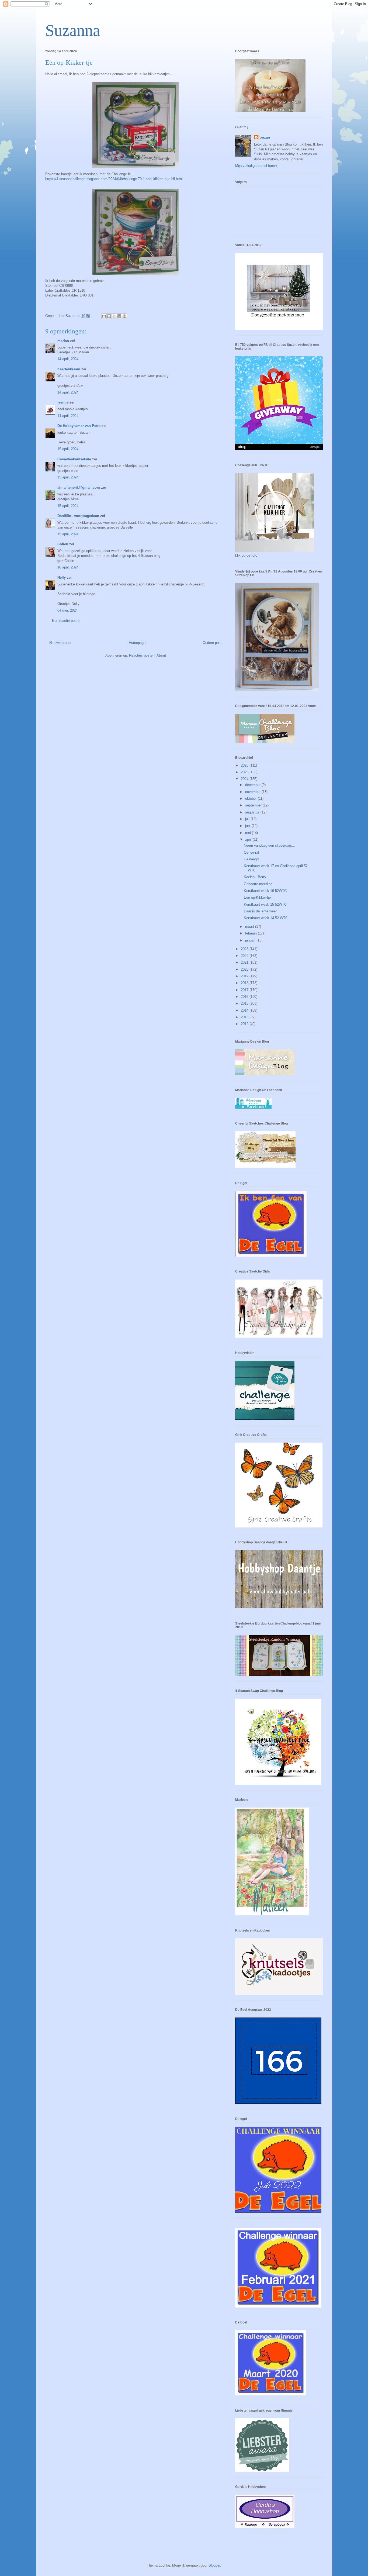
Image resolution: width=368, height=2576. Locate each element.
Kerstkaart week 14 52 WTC (266, 918)
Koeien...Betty (255, 877)
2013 (245, 1017)
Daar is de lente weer (260, 911)
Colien (63, 544)
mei (249, 833)
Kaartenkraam (69, 369)
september (254, 805)
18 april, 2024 (68, 567)
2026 (245, 765)
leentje (63, 402)
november (253, 792)
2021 (245, 962)
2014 (245, 1010)
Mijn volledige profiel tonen (256, 166)
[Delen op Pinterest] (124, 316)
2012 (245, 1024)
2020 (245, 969)
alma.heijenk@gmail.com (79, 487)
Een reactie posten (67, 621)
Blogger (214, 2565)
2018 (245, 983)
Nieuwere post (60, 643)
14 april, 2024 (68, 359)
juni (248, 826)
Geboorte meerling (258, 884)
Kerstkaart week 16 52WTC (265, 891)
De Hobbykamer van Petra (79, 426)
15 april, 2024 (68, 449)
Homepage (137, 643)
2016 (245, 997)
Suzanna (73, 30)
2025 (245, 772)
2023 (245, 949)
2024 (245, 779)
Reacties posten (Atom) (147, 655)
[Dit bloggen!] (109, 316)
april (249, 839)
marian (63, 341)
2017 (245, 990)
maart (250, 927)
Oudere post (212, 643)
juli (248, 819)
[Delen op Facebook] (119, 316)
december (253, 785)
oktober (251, 799)
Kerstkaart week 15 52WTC (265, 904)
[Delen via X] (114, 316)
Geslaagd (251, 859)
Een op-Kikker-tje (257, 897)
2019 (245, 976)
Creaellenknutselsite (74, 459)
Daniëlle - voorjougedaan (79, 516)
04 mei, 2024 (67, 610)
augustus (253, 812)
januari (251, 940)
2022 (245, 956)
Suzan (265, 137)
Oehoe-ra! (251, 852)
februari (251, 933)
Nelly (62, 577)
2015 (245, 1003)
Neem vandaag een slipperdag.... (270, 845)
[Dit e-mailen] (104, 316)
